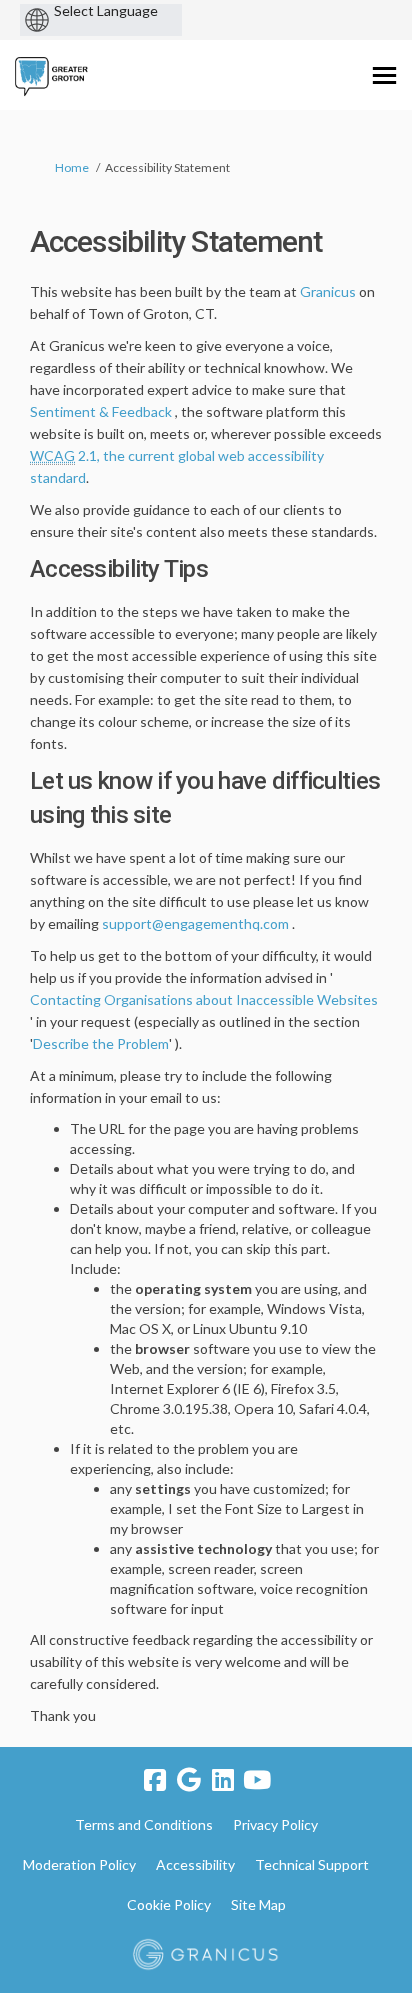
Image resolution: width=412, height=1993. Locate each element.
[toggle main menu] (384, 75)
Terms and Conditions (144, 1824)
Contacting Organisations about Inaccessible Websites (204, 999)
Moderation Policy (79, 1864)
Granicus (328, 291)
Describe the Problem (101, 1043)
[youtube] (257, 1780)
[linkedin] (223, 1780)
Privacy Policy (275, 1824)
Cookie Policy (169, 1904)
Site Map (258, 1904)
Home (72, 167)
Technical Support (312, 1864)
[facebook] (155, 1780)
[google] (189, 1780)
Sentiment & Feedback (101, 411)
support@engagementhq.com (195, 923)
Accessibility (195, 1864)
